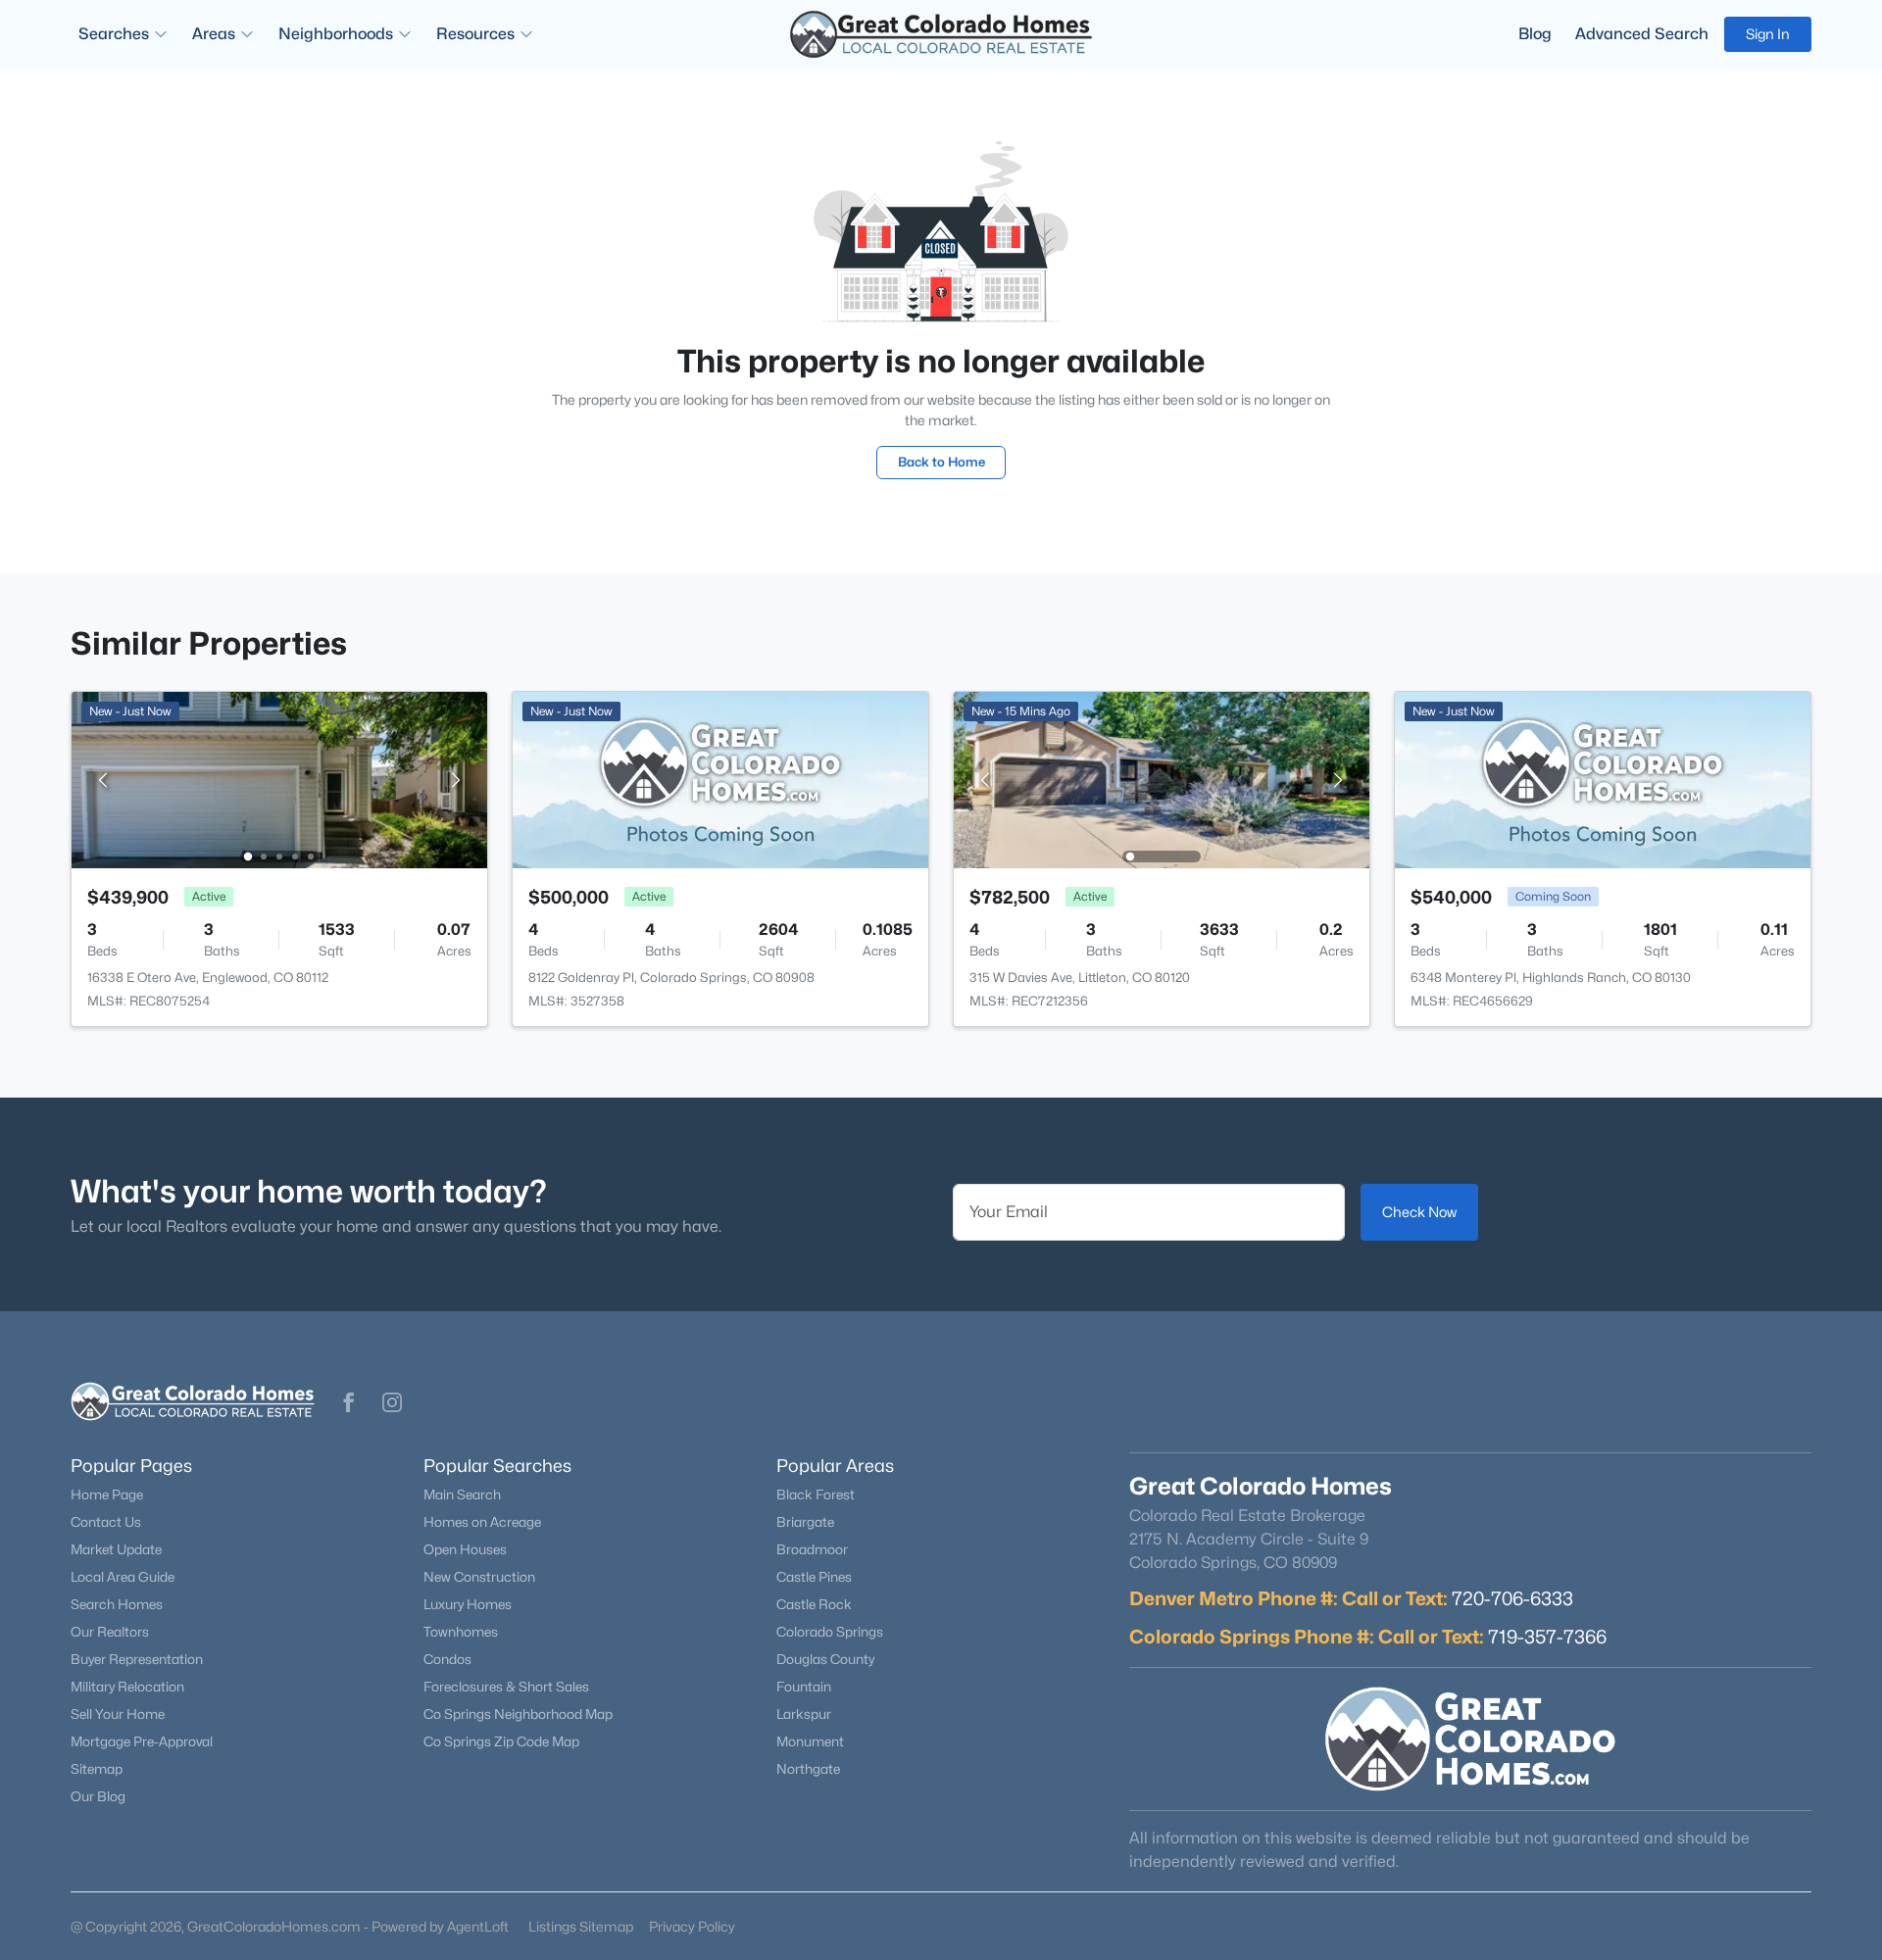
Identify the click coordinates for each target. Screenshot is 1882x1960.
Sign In (1768, 34)
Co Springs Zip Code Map (501, 1741)
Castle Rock (814, 1604)
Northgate (808, 1769)
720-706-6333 (1512, 1598)
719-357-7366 (1547, 1637)
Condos (447, 1659)
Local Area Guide (123, 1577)
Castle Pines (814, 1577)
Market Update (116, 1549)
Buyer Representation (137, 1659)
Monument (810, 1741)
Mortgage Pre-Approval (142, 1741)
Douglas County (825, 1659)
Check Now (1419, 1212)
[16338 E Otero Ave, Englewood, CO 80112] (279, 779)
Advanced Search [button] (1642, 34)
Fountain (804, 1687)
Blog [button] (1535, 34)
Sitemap (97, 1769)
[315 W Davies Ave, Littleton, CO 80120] (1162, 779)
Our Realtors (110, 1632)
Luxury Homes (468, 1604)
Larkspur (804, 1714)
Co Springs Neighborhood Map (518, 1714)
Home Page (107, 1494)
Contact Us (106, 1522)
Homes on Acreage (482, 1522)
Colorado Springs (830, 1632)
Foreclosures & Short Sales (506, 1687)
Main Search (462, 1494)
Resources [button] (475, 34)
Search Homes (117, 1604)
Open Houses (465, 1549)
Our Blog (98, 1796)
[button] (349, 1402)
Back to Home (941, 462)
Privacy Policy (692, 1926)
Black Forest (816, 1494)
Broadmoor (812, 1549)
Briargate (805, 1522)
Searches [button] (114, 34)
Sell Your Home (118, 1714)
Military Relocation (127, 1687)
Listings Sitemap (581, 1926)
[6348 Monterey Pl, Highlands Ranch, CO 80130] (1603, 779)
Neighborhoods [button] (336, 34)
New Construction (479, 1577)
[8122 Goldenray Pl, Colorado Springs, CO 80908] (720, 779)
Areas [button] (214, 34)
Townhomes (461, 1632)
